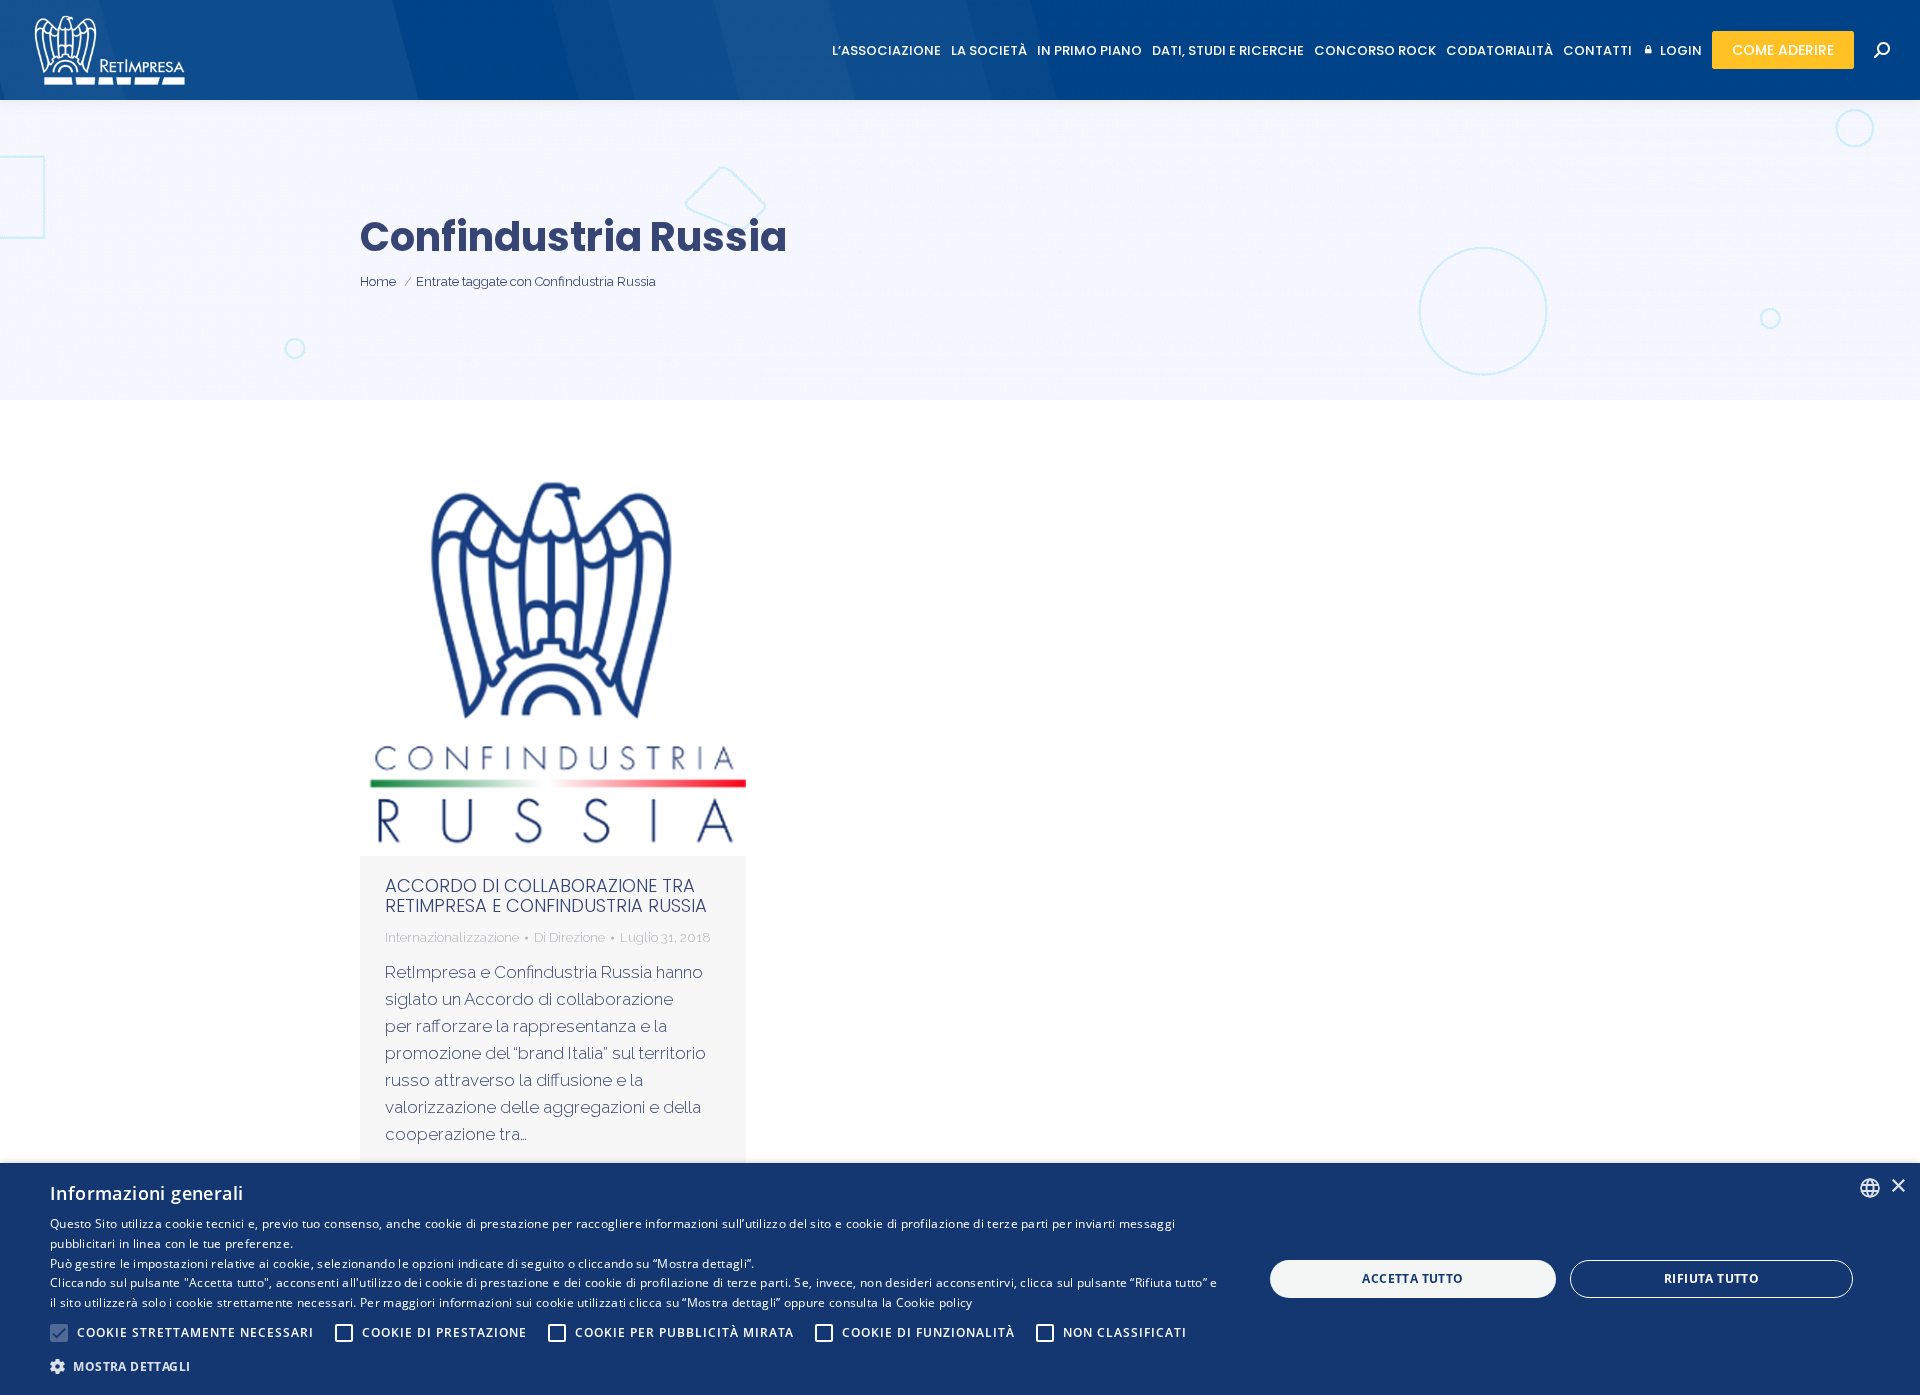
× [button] (1897, 1186)
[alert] (960, 1279)
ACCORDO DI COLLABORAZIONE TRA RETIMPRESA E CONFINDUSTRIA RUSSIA (546, 895)
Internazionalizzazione (452, 937)
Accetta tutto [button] (1412, 1278)
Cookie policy (934, 1302)
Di (569, 937)
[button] (638, 1366)
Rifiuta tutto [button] (1711, 1278)
